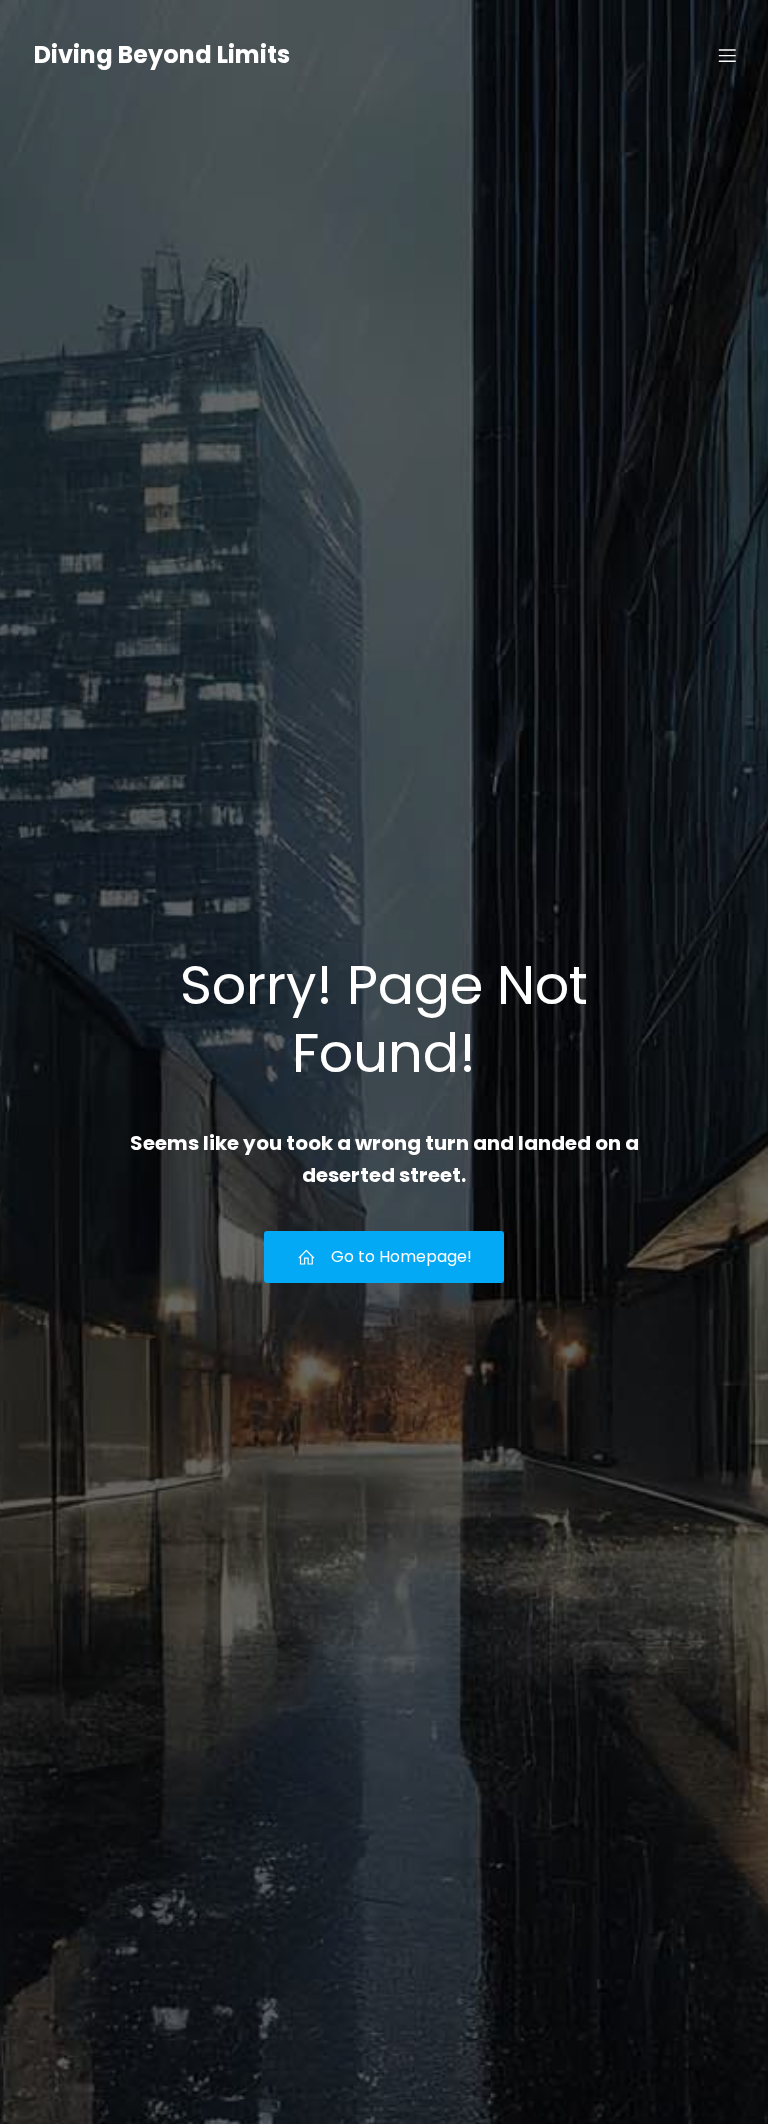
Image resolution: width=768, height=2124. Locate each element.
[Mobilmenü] (727, 55)
